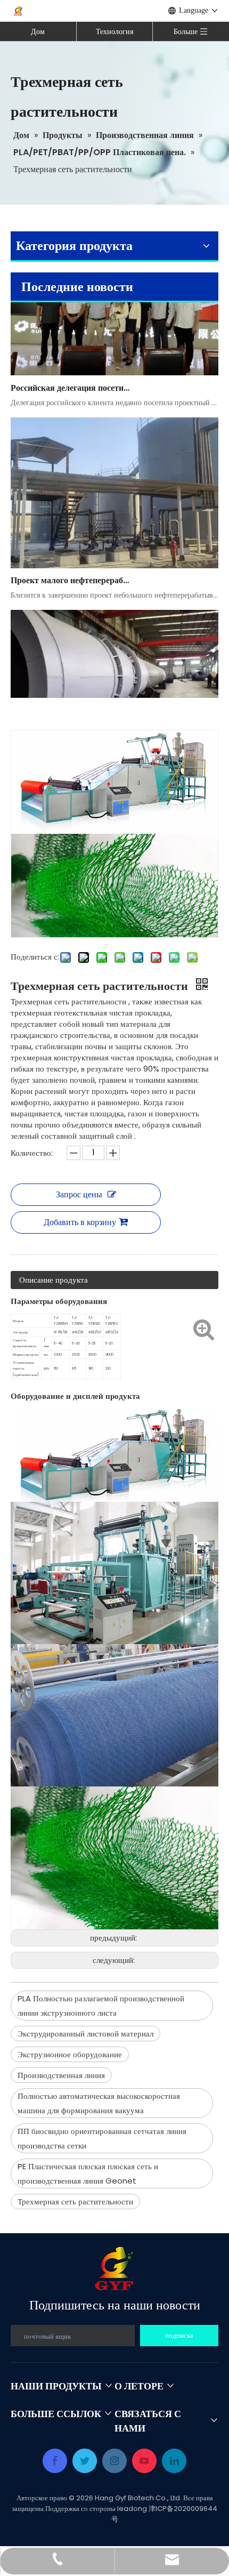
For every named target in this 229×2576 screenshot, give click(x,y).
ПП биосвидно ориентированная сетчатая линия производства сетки (102, 2138)
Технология (114, 31)
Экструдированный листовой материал (85, 2034)
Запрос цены (79, 1194)
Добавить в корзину (80, 1222)
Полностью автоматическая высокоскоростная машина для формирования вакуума (99, 2103)
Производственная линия (61, 2075)
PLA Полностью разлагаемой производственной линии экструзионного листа (101, 2006)
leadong (132, 2509)
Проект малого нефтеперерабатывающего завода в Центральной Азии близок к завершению (71, 569)
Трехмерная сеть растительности (75, 2201)
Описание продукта (54, 1280)
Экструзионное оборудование (70, 2054)
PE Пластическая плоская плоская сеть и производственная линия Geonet (88, 2173)
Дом (38, 31)
